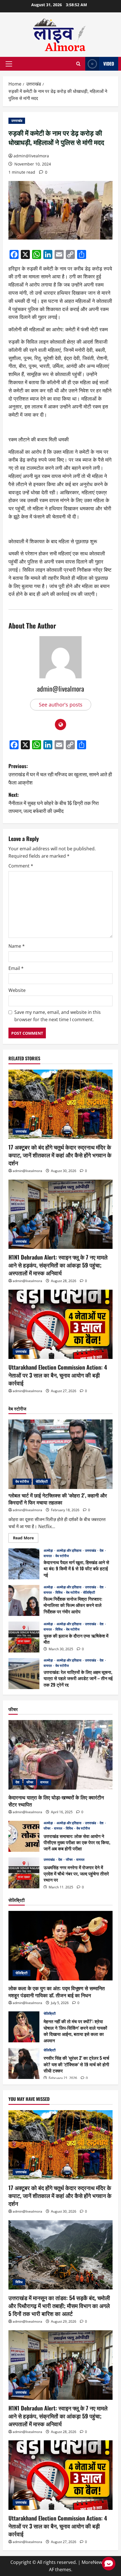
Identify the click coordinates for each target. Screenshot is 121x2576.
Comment (21, 866)
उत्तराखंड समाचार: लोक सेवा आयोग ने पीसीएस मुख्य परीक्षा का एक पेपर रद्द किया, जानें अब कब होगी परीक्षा (24, 1836)
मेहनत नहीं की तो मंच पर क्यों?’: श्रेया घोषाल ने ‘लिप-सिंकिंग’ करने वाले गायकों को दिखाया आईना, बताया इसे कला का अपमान (24, 2027)
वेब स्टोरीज (22, 1482)
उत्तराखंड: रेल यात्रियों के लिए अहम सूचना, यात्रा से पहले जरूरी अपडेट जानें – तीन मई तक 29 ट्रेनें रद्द (24, 1674)
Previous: (60, 774)
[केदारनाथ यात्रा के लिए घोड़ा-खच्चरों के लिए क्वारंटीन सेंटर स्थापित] (60, 1755)
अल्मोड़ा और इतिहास (69, 1551)
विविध (59, 1593)
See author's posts (61, 705)
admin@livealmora (31, 156)
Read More (26, 1539)
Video (109, 64)
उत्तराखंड (17, 121)
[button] (9, 64)
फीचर (30, 1782)
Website (17, 990)
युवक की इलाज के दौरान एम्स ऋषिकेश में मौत (24, 1637)
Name (17, 946)
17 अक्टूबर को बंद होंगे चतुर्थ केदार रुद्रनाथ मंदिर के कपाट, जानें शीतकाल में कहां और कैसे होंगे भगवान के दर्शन (60, 1155)
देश (102, 1551)
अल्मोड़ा (49, 1551)
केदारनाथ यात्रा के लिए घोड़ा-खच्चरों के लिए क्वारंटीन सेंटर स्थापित (56, 1801)
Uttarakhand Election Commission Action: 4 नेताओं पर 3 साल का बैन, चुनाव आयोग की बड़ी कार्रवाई (58, 1375)
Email (16, 968)
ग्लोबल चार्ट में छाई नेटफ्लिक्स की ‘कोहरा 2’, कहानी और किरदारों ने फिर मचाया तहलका (58, 1499)
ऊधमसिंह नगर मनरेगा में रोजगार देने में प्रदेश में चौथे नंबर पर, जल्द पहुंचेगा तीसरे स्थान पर (24, 1873)
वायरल (48, 1556)
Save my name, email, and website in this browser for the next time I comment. (58, 1016)
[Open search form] (78, 64)
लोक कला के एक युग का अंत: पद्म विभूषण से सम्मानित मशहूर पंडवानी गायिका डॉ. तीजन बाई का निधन (57, 1992)
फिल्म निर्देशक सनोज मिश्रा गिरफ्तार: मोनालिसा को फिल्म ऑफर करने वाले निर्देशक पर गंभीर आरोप (24, 1600)
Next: (54, 803)
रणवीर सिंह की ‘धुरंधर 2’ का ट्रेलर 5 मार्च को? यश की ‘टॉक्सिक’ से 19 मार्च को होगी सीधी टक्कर (24, 2063)
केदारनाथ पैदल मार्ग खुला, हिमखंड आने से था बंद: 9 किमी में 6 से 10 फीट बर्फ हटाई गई (24, 1564)
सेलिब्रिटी (42, 1482)
